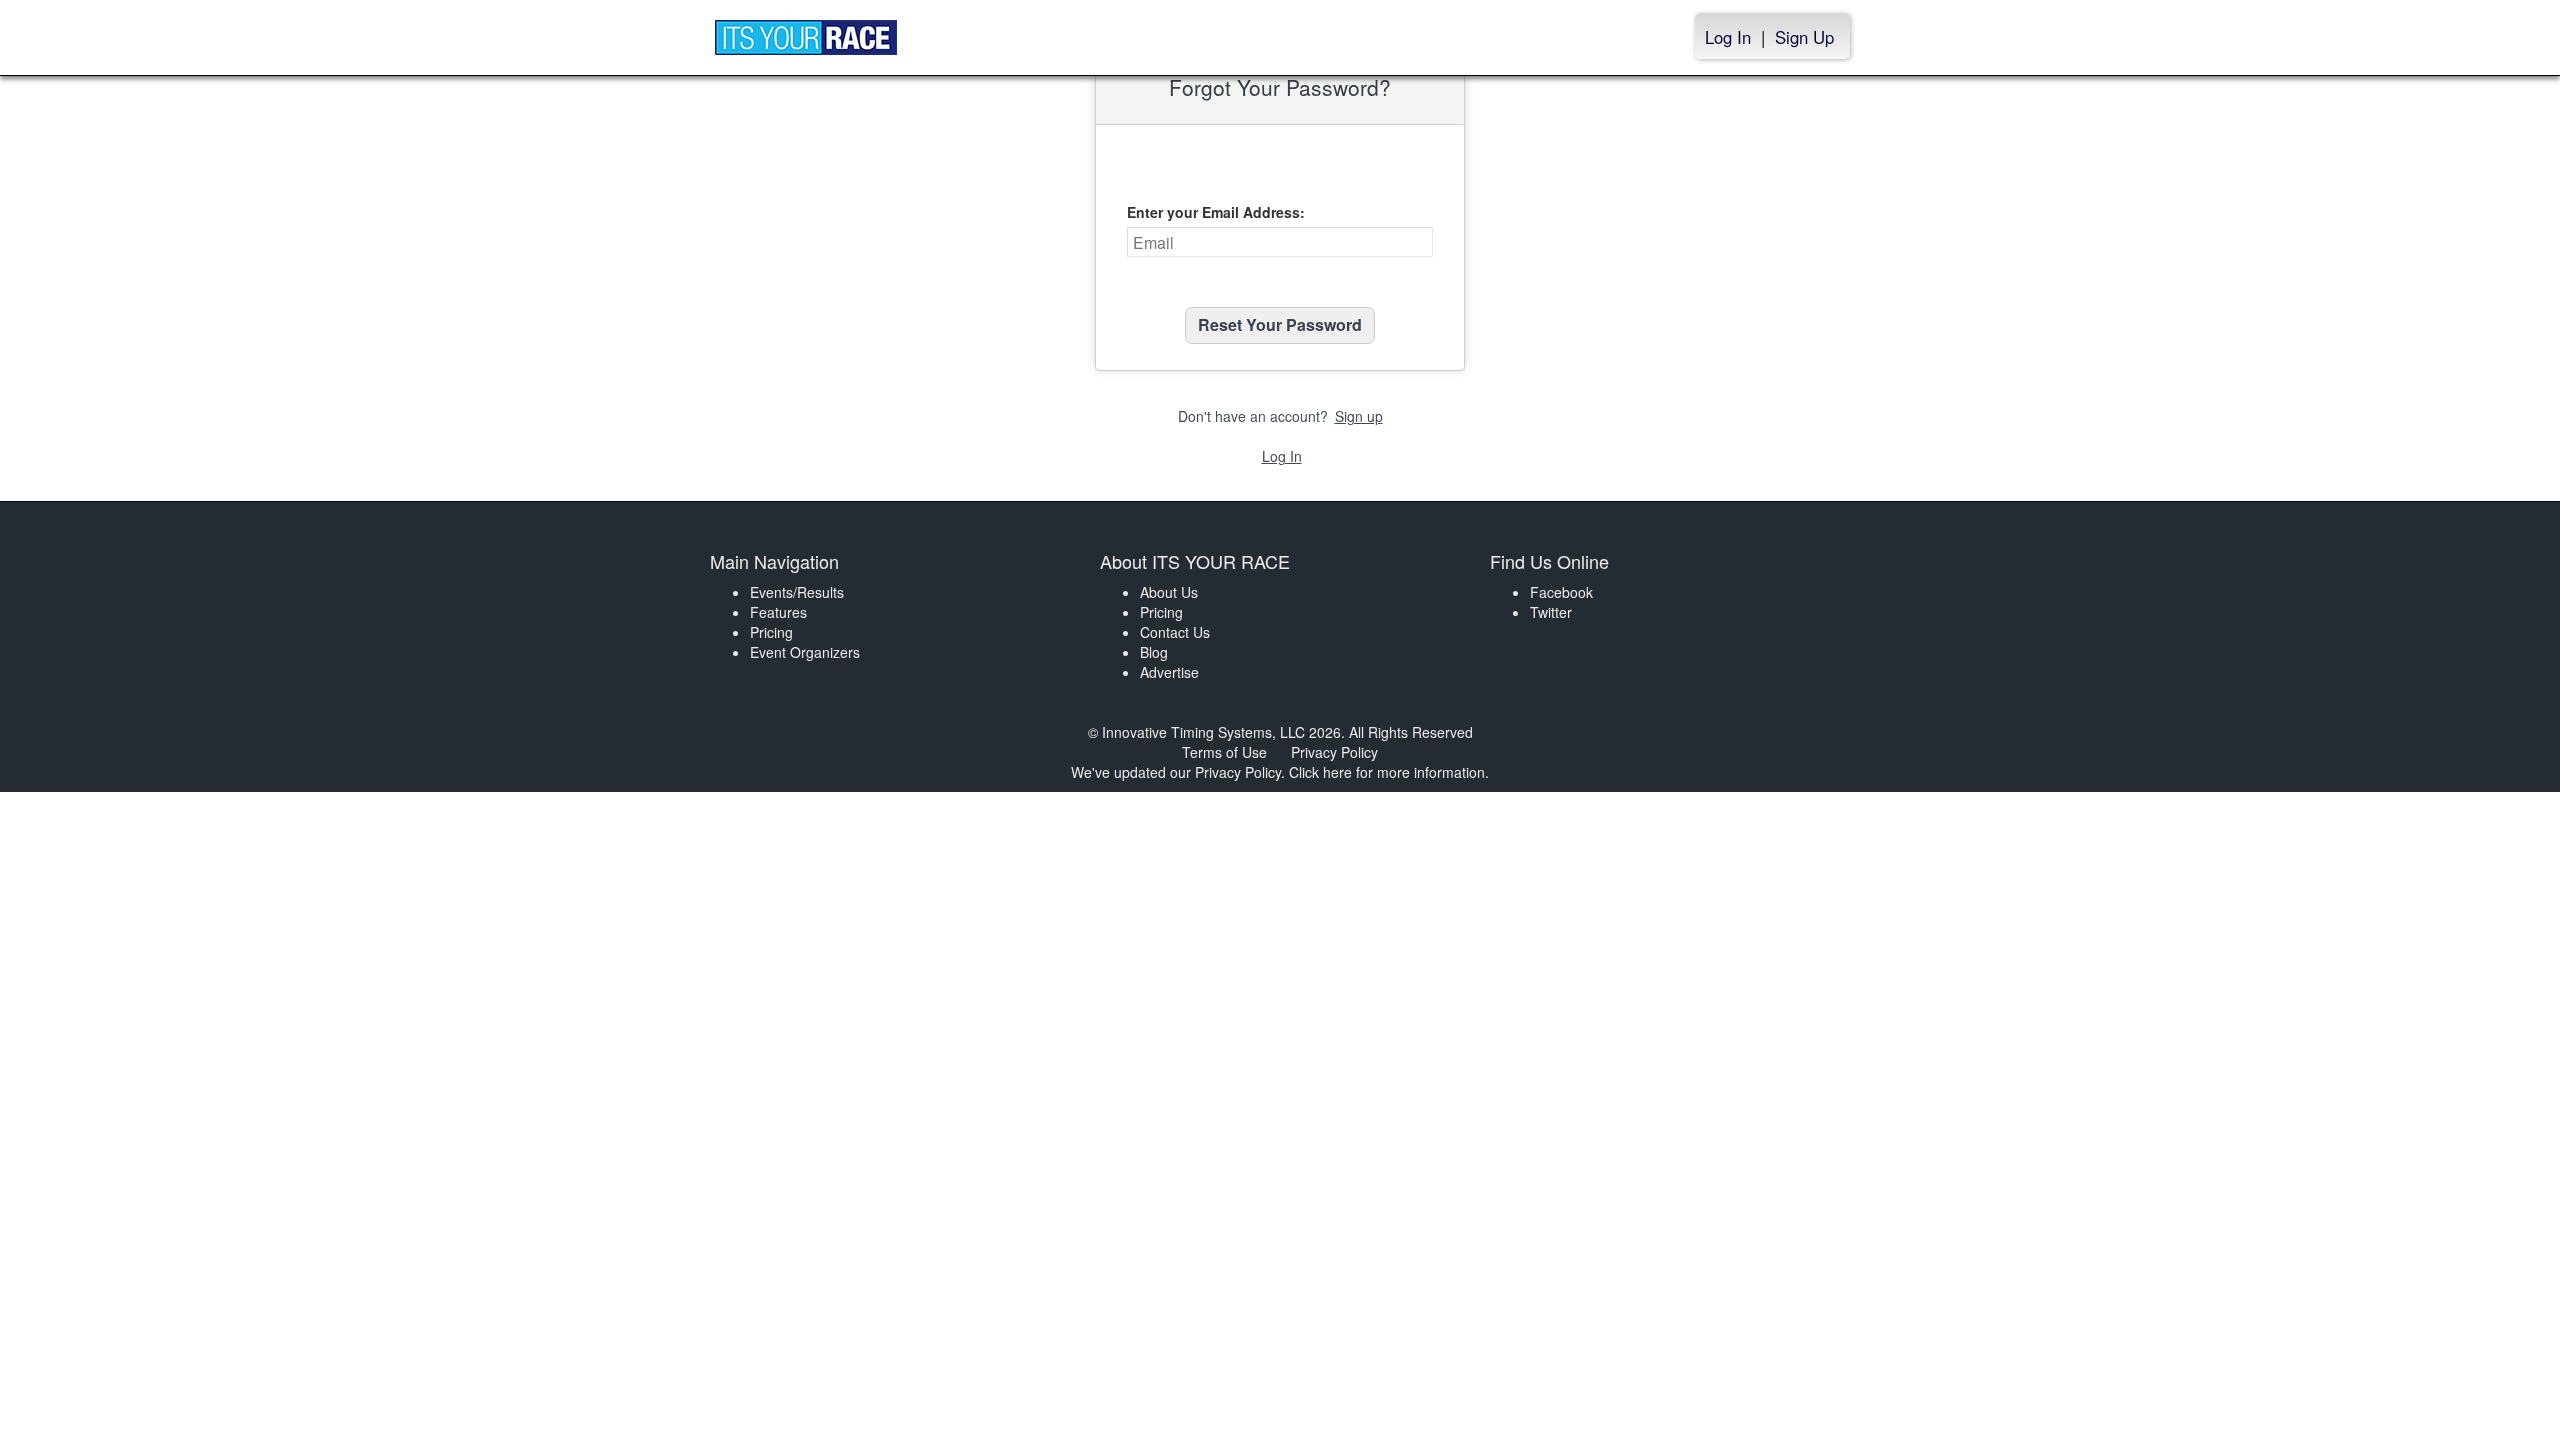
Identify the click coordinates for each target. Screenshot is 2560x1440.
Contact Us (1175, 632)
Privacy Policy (1334, 752)
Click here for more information (1387, 772)
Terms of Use (1224, 752)
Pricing (771, 632)
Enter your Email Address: (1216, 212)
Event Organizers (805, 652)
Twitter (1551, 612)
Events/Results (797, 592)
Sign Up (1804, 37)
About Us (1169, 592)
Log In (1728, 37)
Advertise (1169, 672)
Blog (1154, 652)
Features (778, 612)
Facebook (1561, 592)
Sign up (1359, 416)
